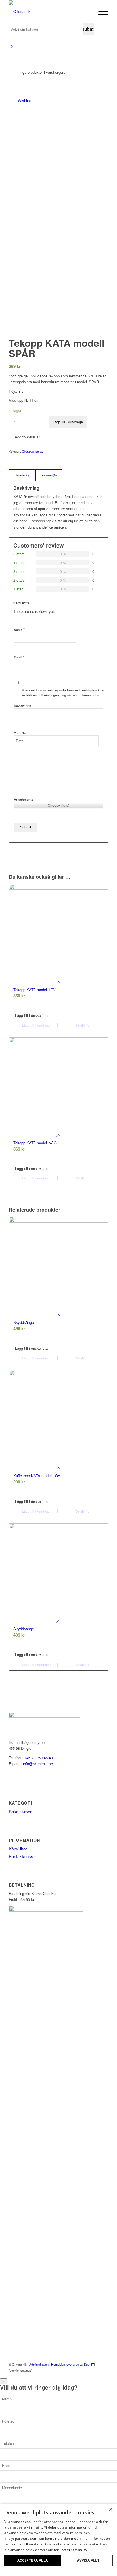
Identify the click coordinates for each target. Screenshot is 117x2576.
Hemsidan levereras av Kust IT (73, 2364)
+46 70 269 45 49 (38, 1758)
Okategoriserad (33, 451)
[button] (24, 437)
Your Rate (21, 733)
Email (19, 657)
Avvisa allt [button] (88, 2560)
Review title (23, 706)
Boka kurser (20, 1811)
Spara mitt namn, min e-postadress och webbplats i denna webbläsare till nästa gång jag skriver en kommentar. (65, 693)
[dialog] (58, 2540)
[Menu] (100, 12)
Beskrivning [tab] (22, 475)
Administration (39, 2364)
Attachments (24, 799)
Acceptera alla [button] (33, 2560)
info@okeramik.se (38, 1764)
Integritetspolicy (74, 2550)
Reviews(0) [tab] (49, 475)
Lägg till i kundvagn (68, 422)
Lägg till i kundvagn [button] (36, 1025)
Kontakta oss (21, 1856)
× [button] (111, 2510)
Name (19, 629)
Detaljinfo (82, 1025)
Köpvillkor (18, 1849)
